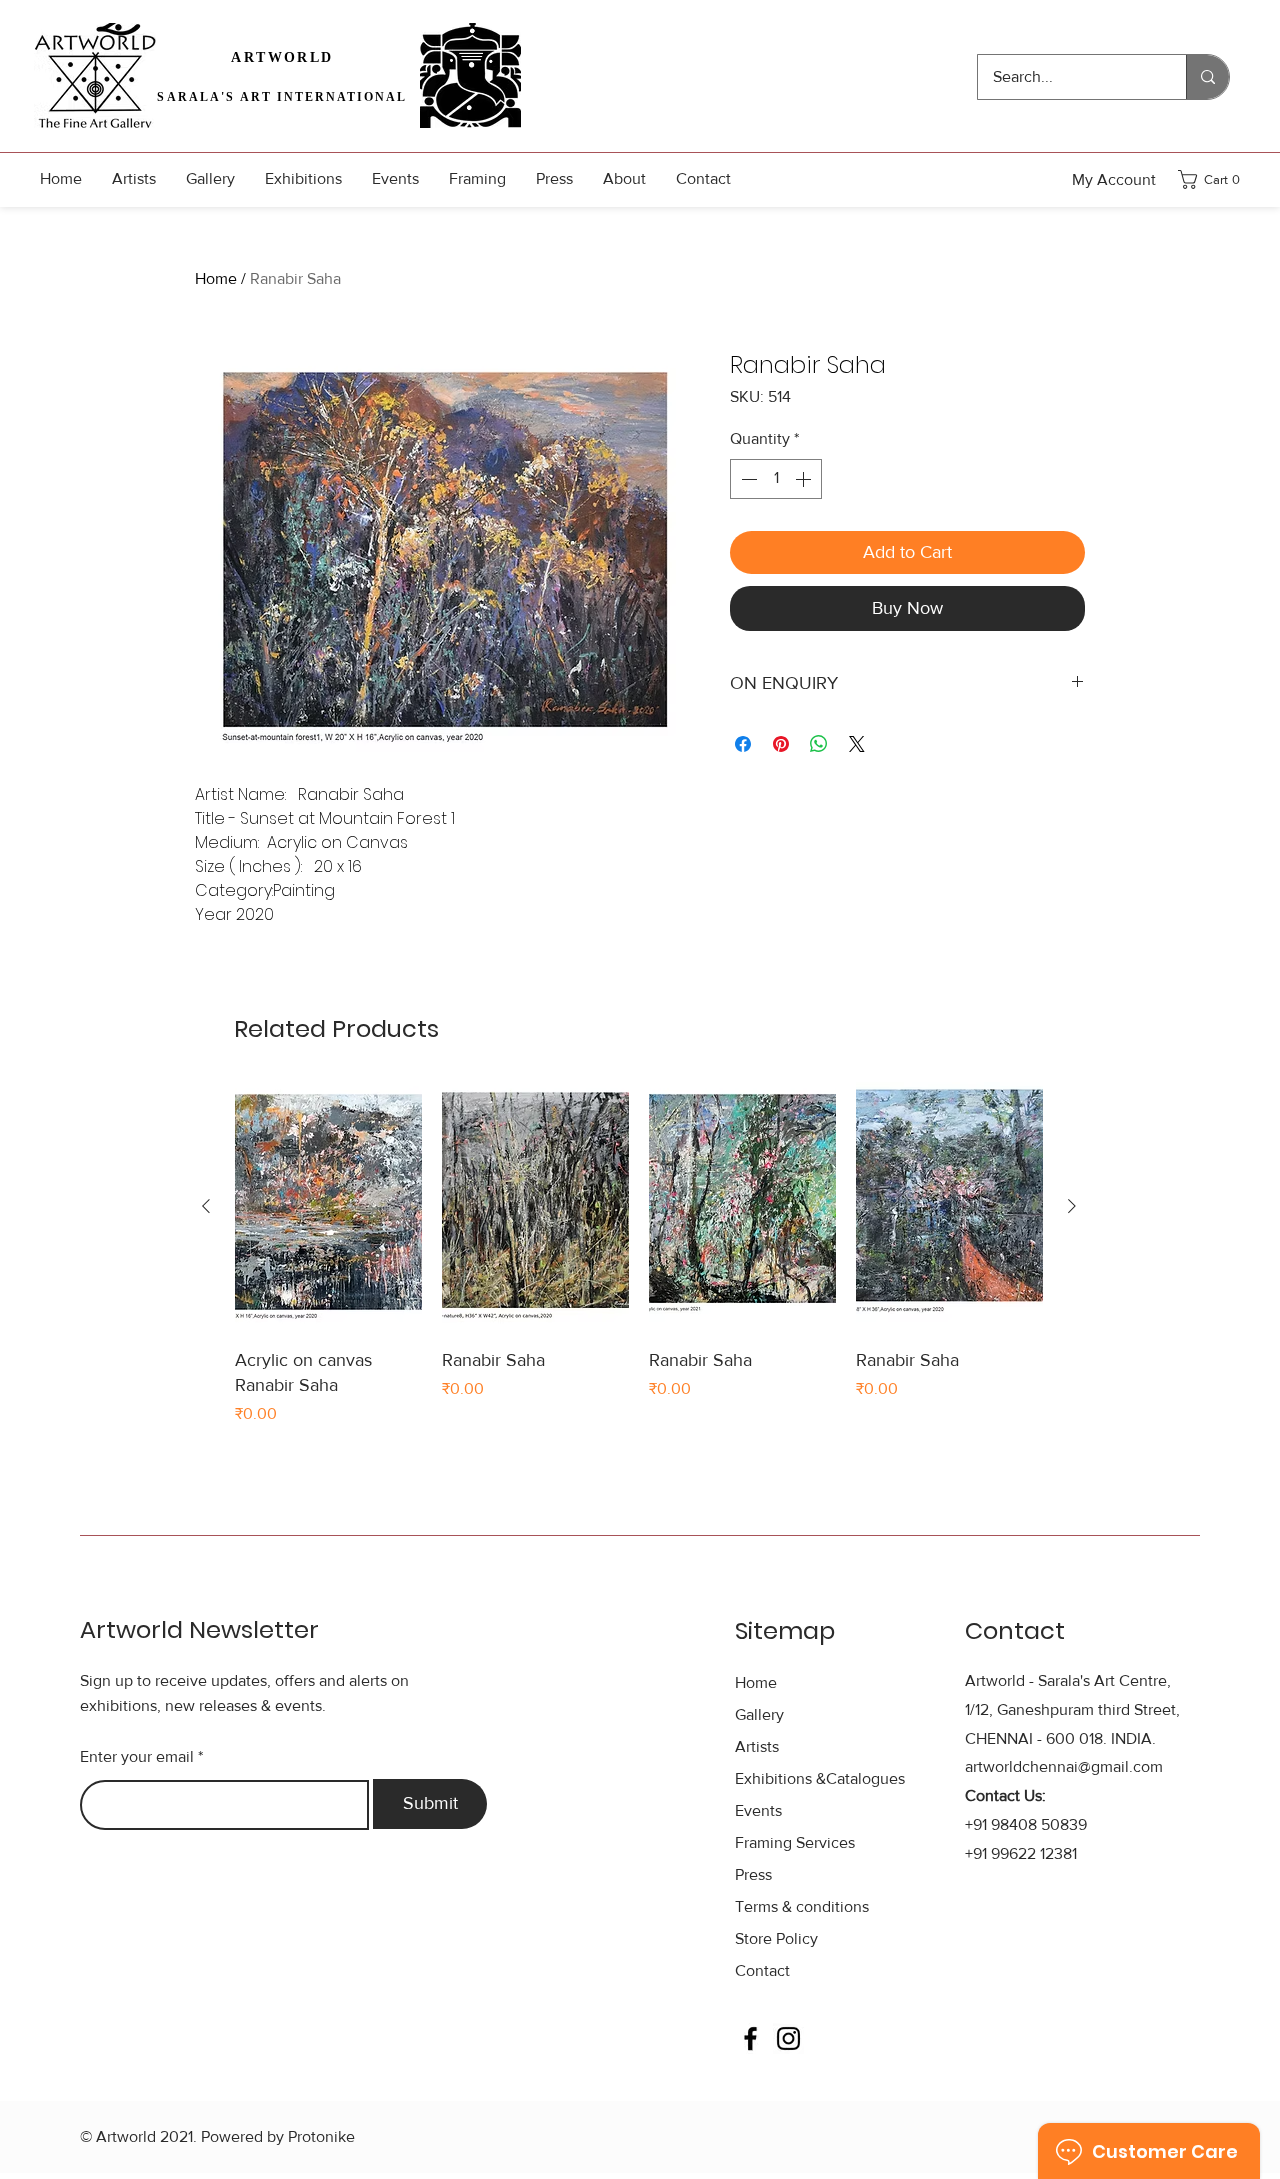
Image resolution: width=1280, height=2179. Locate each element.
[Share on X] (857, 744)
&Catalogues (820, 1778)
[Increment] (805, 479)
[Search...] (1207, 77)
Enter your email (137, 1757)
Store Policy (776, 1938)
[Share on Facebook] (743, 744)
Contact (762, 1970)
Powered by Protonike (278, 2136)
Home (216, 278)
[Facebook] (750, 2038)
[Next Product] (1072, 1206)
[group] (639, 1254)
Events (758, 1810)
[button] (1215, 179)
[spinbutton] (776, 479)
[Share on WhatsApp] (819, 744)
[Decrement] (747, 479)
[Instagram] (788, 2038)
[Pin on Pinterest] (781, 744)
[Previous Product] (206, 1206)
